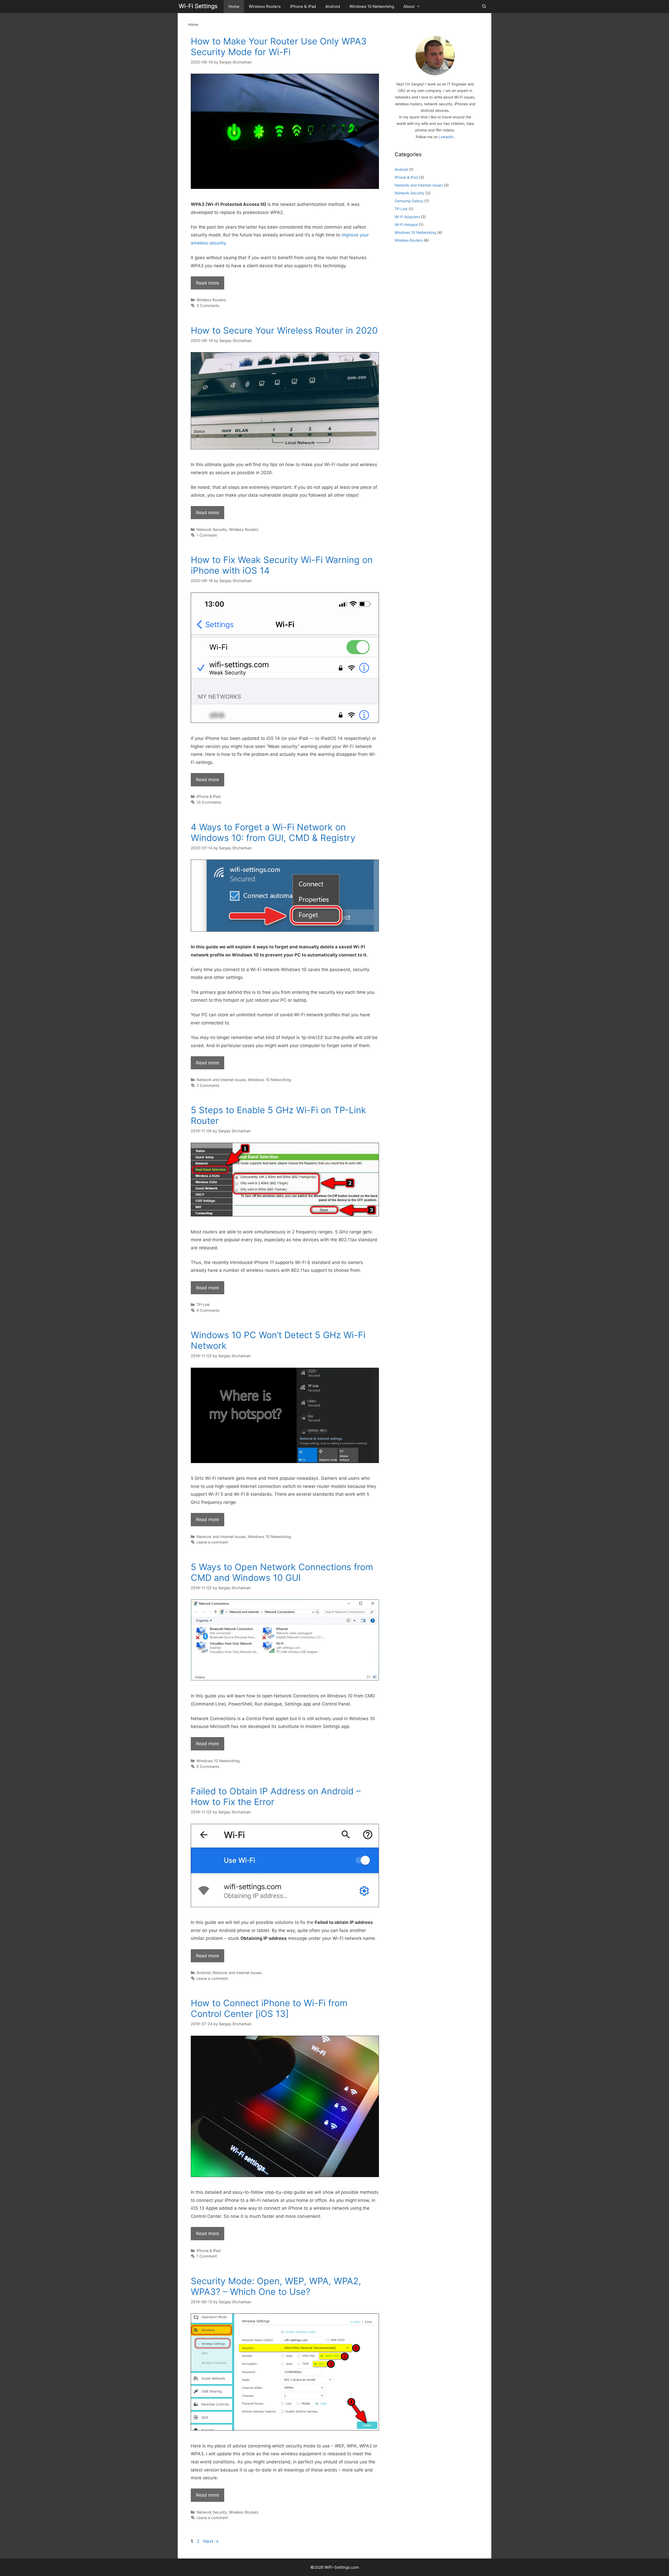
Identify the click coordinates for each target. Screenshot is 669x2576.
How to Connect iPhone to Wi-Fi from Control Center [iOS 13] (269, 2008)
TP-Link (203, 1305)
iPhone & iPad (303, 6)
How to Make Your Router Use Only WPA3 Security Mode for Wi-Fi (279, 47)
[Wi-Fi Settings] (199, 7)
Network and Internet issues (221, 1080)
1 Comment (207, 535)
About (409, 6)
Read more (207, 283)
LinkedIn (446, 137)
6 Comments (208, 1766)
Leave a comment (212, 1542)
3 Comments (208, 306)
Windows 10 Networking (372, 6)
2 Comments (208, 1085)
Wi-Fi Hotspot (406, 225)
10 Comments (209, 802)
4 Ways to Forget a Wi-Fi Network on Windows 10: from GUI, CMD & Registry (273, 832)
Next (211, 2541)
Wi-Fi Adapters (407, 217)
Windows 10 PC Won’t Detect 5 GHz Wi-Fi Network (278, 1340)
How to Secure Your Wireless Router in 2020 (284, 330)
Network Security (212, 529)
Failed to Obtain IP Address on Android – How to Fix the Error (276, 1796)
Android (333, 6)
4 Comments (208, 1310)
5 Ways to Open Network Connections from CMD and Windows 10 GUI (282, 1572)
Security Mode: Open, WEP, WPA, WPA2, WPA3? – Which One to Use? (276, 2286)
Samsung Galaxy (409, 201)
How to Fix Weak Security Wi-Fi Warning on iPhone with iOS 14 (282, 565)
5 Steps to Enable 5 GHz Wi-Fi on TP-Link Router (278, 1115)
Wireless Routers (265, 6)
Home (234, 6)
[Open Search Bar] (484, 7)
